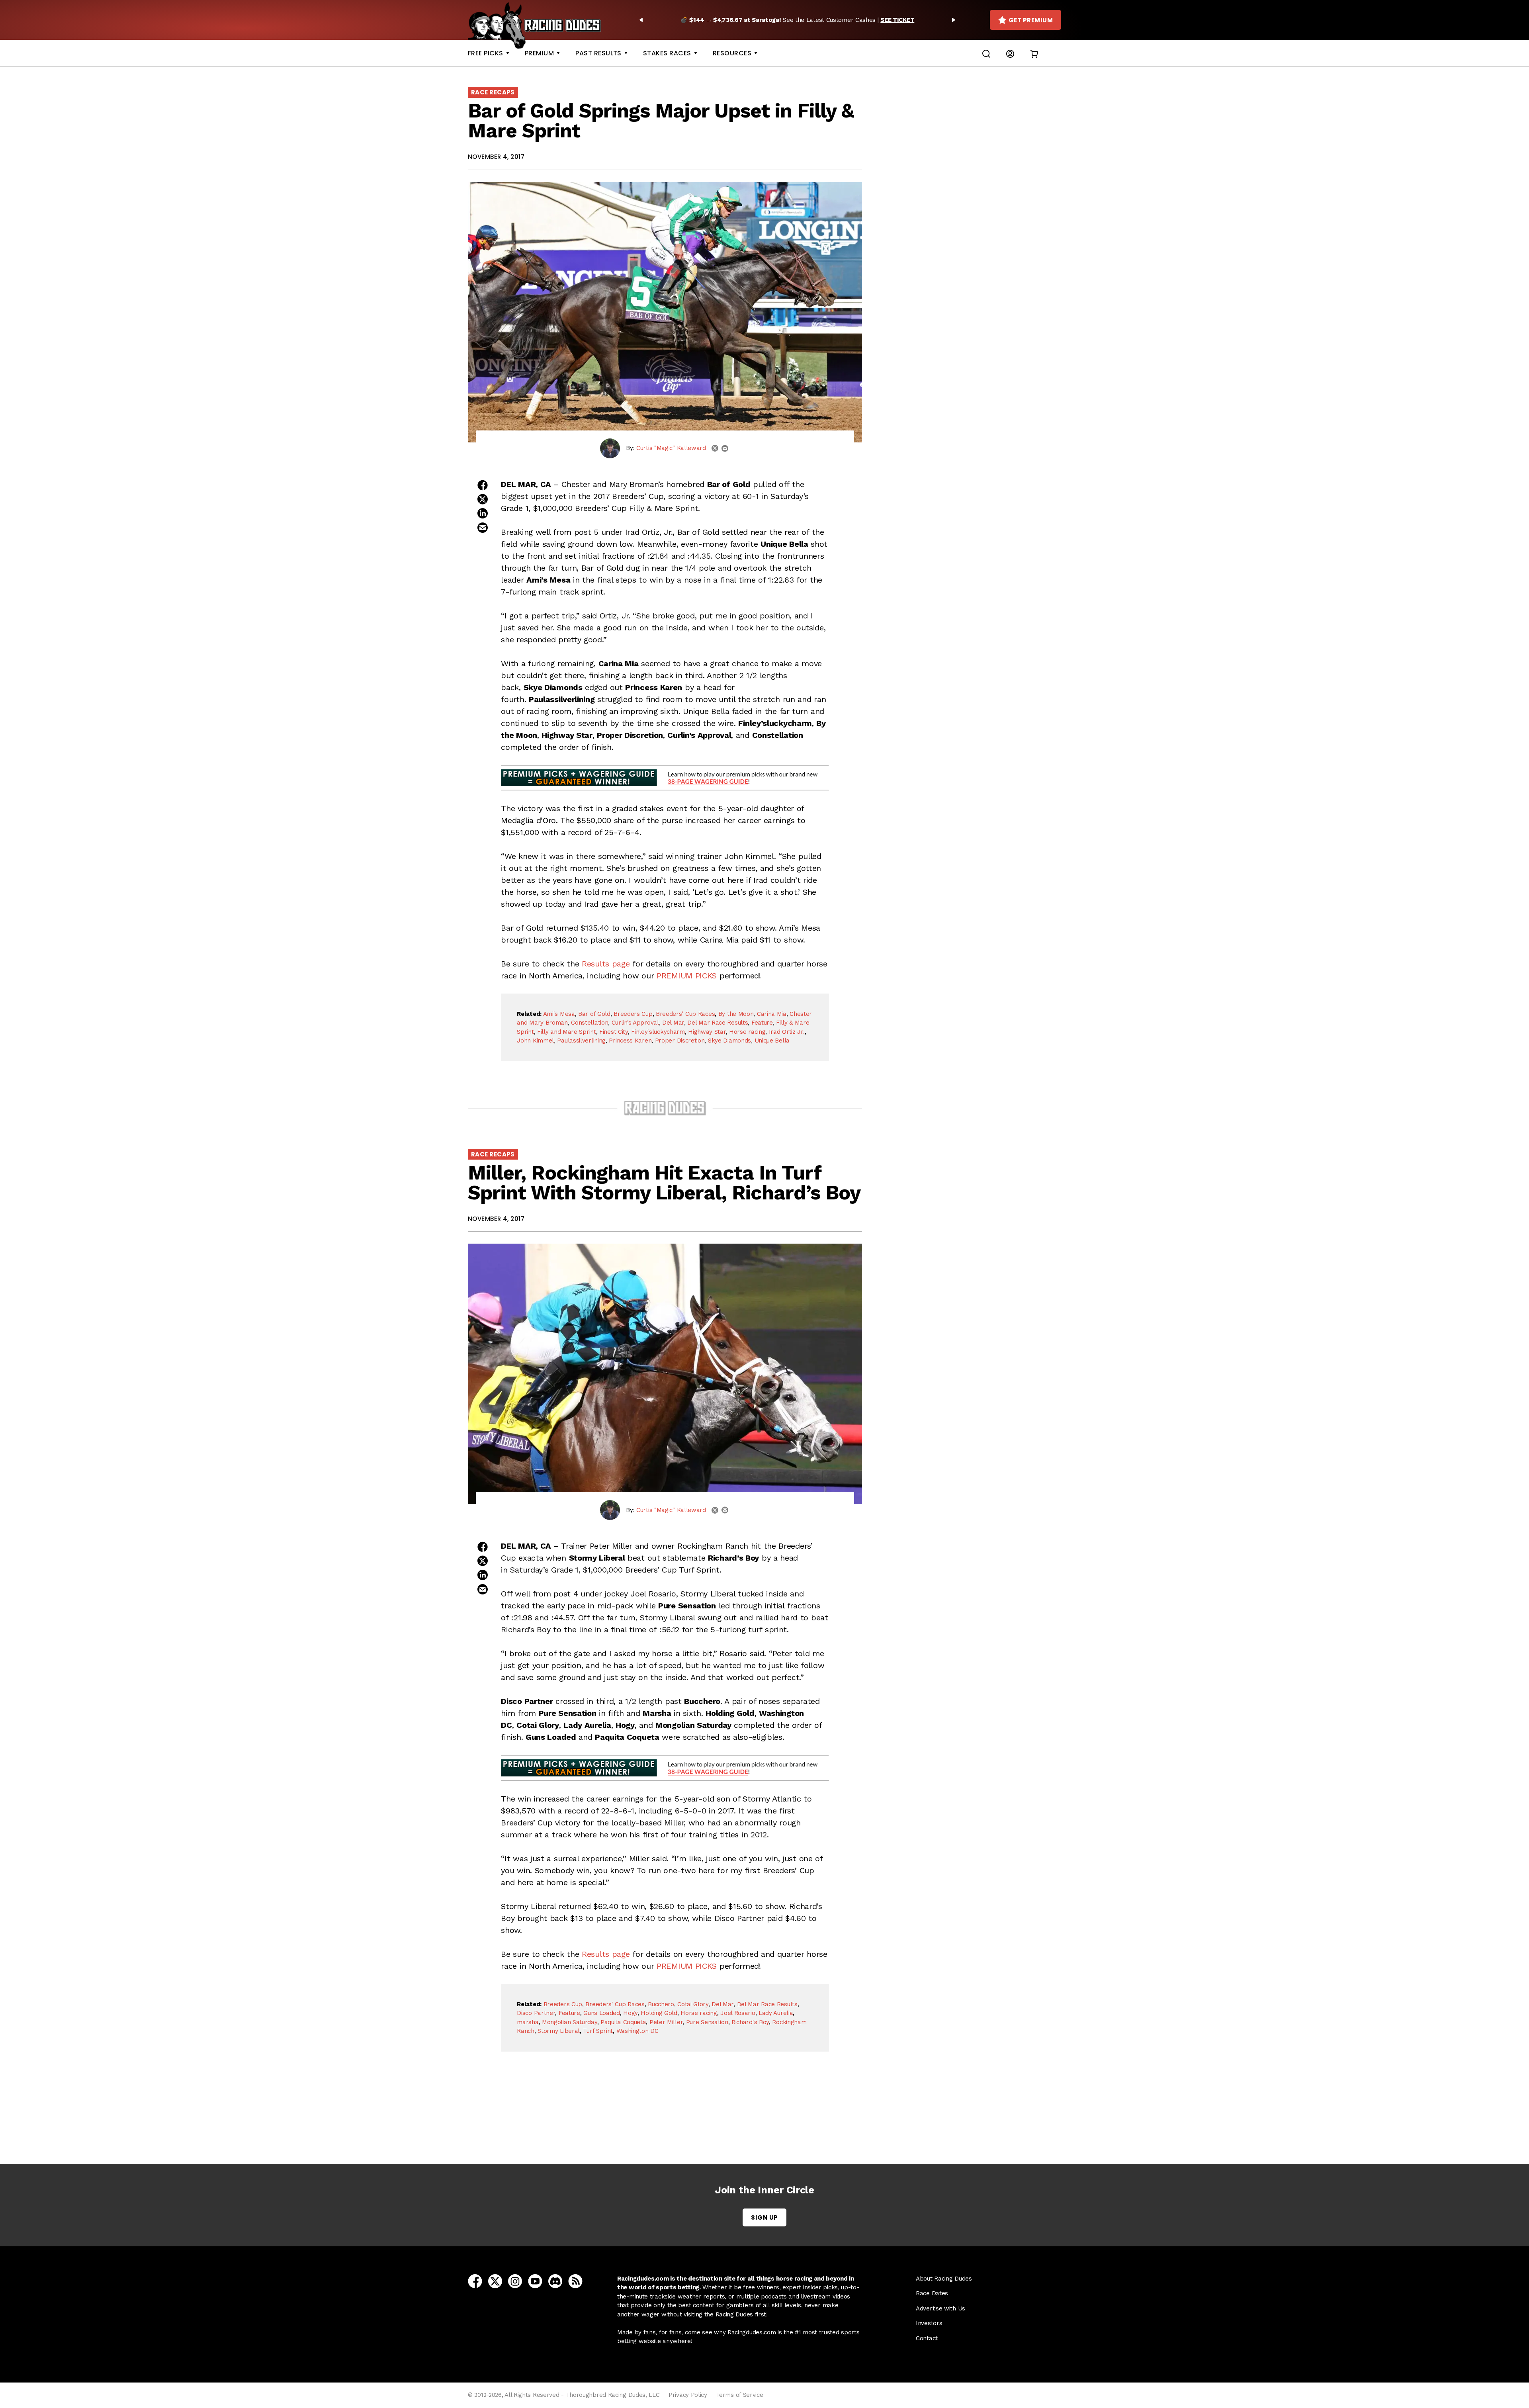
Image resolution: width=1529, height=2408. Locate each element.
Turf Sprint (598, 2031)
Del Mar (673, 1023)
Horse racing (747, 1032)
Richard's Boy (750, 2022)
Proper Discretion (680, 1041)
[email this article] (483, 528)
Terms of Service (739, 2395)
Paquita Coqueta (623, 2022)
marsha (528, 2022)
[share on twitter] (483, 499)
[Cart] (1034, 53)
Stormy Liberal (559, 2031)
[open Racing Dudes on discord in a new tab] (555, 2281)
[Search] (986, 53)
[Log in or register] (1010, 53)
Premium (539, 53)
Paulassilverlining (581, 1041)
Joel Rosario (738, 2013)
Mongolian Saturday (570, 2022)
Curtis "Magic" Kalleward (671, 448)
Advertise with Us (940, 2308)
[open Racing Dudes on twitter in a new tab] (495, 2281)
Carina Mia (772, 1014)
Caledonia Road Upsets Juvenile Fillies (667, 2120)
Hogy (630, 2013)
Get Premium (1031, 20)
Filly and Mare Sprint (567, 1032)
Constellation (590, 1023)
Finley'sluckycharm (658, 1032)
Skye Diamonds (729, 1041)
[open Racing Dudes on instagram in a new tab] (515, 2281)
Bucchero (661, 2004)
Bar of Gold (594, 1014)
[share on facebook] (483, 485)
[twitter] (715, 448)
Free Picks (486, 53)
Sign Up (764, 2217)
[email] (725, 448)
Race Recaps (493, 92)
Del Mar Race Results (718, 1023)
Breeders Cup (633, 1014)
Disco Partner (536, 2013)
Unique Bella (772, 1041)
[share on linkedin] (483, 513)
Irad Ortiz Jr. (787, 1032)
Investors (929, 2323)
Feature (762, 1023)
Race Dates (932, 2293)
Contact (927, 2338)
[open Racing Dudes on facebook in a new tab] (475, 2281)
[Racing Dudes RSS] (575, 2281)
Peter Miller (666, 2022)
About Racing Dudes (944, 2279)
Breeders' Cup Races (685, 1014)
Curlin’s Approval (635, 1023)
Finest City (614, 1032)
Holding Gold (659, 2013)
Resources (732, 53)
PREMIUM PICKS (687, 976)
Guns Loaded (602, 2013)
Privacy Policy (688, 2395)
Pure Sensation (707, 2022)
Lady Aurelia (776, 2013)
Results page (606, 964)
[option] (797, 20)
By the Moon (736, 1014)
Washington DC (637, 2031)
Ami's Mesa (559, 1014)
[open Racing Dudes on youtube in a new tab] (535, 2281)
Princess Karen (630, 1041)
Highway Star (707, 1032)
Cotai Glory (693, 2004)
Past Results (598, 53)
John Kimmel (535, 1041)
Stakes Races (667, 53)
